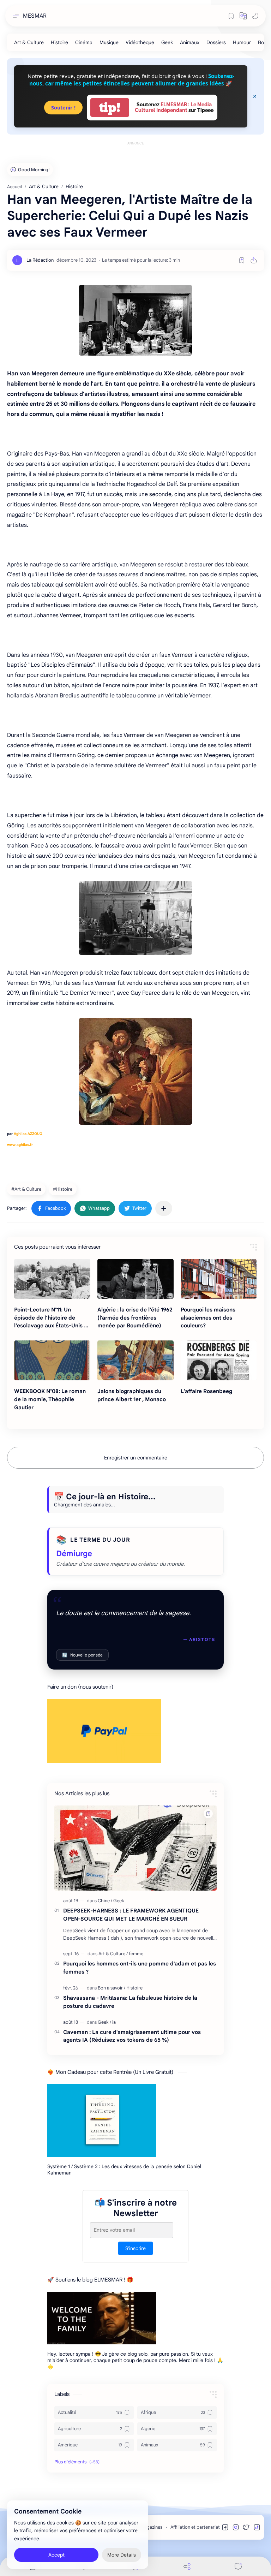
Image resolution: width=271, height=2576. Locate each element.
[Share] (187, 2566)
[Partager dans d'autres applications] (164, 1208)
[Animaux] (190, 42)
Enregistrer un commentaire (136, 1458)
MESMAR (35, 16)
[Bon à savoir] (112, 1988)
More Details (122, 2555)
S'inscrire (135, 2248)
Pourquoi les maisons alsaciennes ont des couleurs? (208, 1318)
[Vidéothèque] (140, 42)
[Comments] (238, 2566)
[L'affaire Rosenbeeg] (219, 1360)
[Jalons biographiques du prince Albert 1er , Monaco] (135, 1360)
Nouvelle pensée (82, 1655)
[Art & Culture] (29, 42)
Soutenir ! (63, 108)
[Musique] (109, 42)
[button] (243, 16)
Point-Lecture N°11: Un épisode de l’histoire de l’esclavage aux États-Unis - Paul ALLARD (50, 1318)
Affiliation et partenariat (195, 2527)
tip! (110, 108)
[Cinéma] (84, 42)
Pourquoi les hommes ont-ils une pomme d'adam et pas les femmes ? (140, 1968)
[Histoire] (59, 42)
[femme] (136, 1954)
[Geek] (167, 42)
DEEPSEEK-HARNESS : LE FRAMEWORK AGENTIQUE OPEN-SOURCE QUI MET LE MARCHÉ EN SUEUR (131, 1915)
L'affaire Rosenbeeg (206, 1391)
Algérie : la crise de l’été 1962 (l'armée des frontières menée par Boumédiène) (135, 1318)
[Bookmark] (231, 16)
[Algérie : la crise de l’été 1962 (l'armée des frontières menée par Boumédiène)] (135, 1279)
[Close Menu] (255, 96)
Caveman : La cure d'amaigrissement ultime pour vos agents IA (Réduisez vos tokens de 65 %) (132, 2036)
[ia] (114, 2022)
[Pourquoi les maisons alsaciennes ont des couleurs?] (219, 1279)
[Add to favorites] (242, 260)
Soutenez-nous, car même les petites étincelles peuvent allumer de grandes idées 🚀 (132, 80)
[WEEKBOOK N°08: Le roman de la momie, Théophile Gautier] (52, 1360)
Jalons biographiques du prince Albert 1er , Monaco (132, 1395)
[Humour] (242, 42)
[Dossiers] (216, 42)
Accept (56, 2555)
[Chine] (105, 1901)
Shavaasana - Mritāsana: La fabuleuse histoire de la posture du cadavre (130, 2002)
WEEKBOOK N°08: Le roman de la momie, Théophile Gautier (50, 1399)
